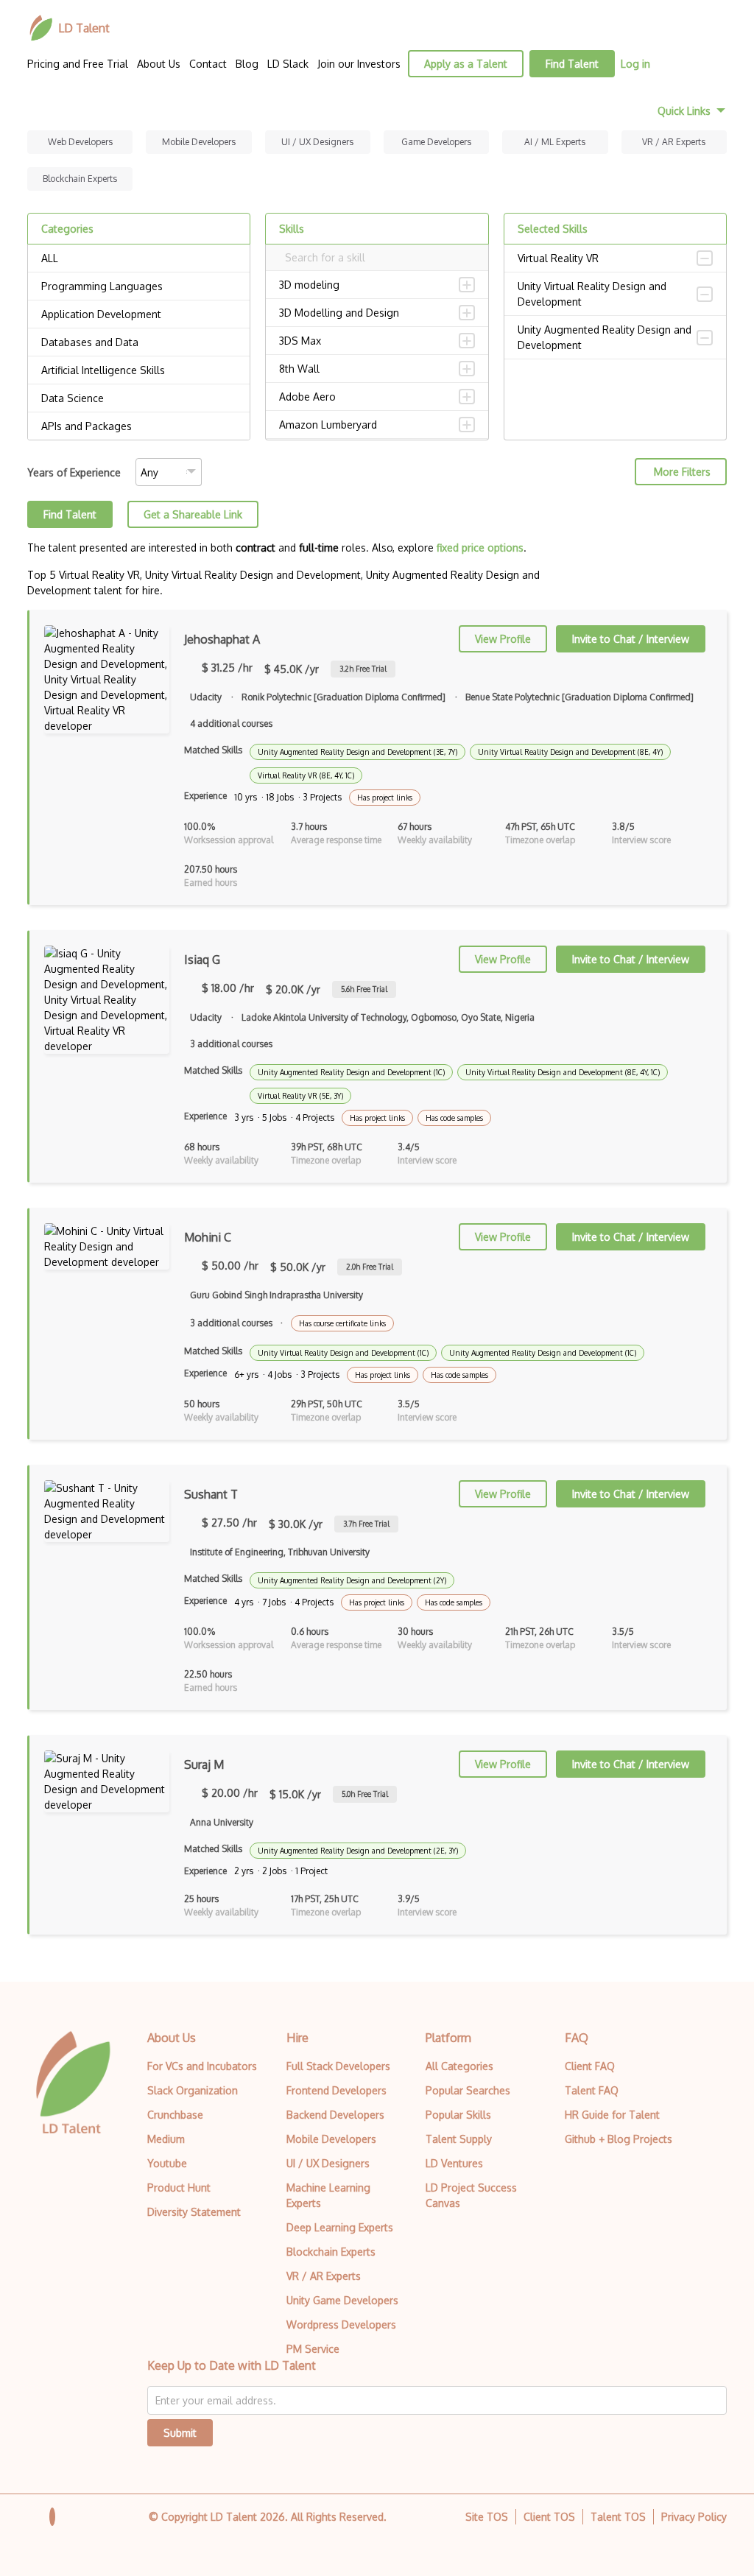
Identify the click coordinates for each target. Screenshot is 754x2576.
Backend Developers (335, 2115)
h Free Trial (363, 669)
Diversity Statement (194, 2212)
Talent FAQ (592, 2090)
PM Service (313, 2349)
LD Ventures (454, 2163)
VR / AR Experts (674, 142)
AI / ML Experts (555, 142)
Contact (208, 64)
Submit (180, 2433)
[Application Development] (139, 314)
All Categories (459, 2066)
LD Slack (288, 64)
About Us (159, 64)
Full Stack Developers (338, 2066)
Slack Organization (193, 2090)
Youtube (167, 2163)
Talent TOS (618, 2517)
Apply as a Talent (466, 64)
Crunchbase (175, 2115)
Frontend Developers (337, 2090)
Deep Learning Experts (340, 2227)
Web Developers (80, 142)
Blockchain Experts (80, 179)
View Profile (503, 639)
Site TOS (487, 2517)
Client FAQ (590, 2066)
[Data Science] (139, 398)
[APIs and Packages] (139, 426)
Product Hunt (179, 2188)
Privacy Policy (694, 2517)
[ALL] (139, 258)
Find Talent (572, 64)
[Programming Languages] (139, 286)
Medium (166, 2139)
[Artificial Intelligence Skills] (139, 370)
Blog (247, 64)
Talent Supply (459, 2139)
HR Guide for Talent (612, 2115)
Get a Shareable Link (193, 514)
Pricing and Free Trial (78, 64)
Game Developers (436, 142)
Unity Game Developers (342, 2300)
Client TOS (549, 2517)
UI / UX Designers (317, 142)
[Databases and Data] (139, 342)
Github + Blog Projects (619, 2139)
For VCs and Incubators (202, 2066)
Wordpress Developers (341, 2325)
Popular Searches (468, 2090)
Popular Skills (458, 2115)
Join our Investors (359, 64)
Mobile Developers (199, 142)
